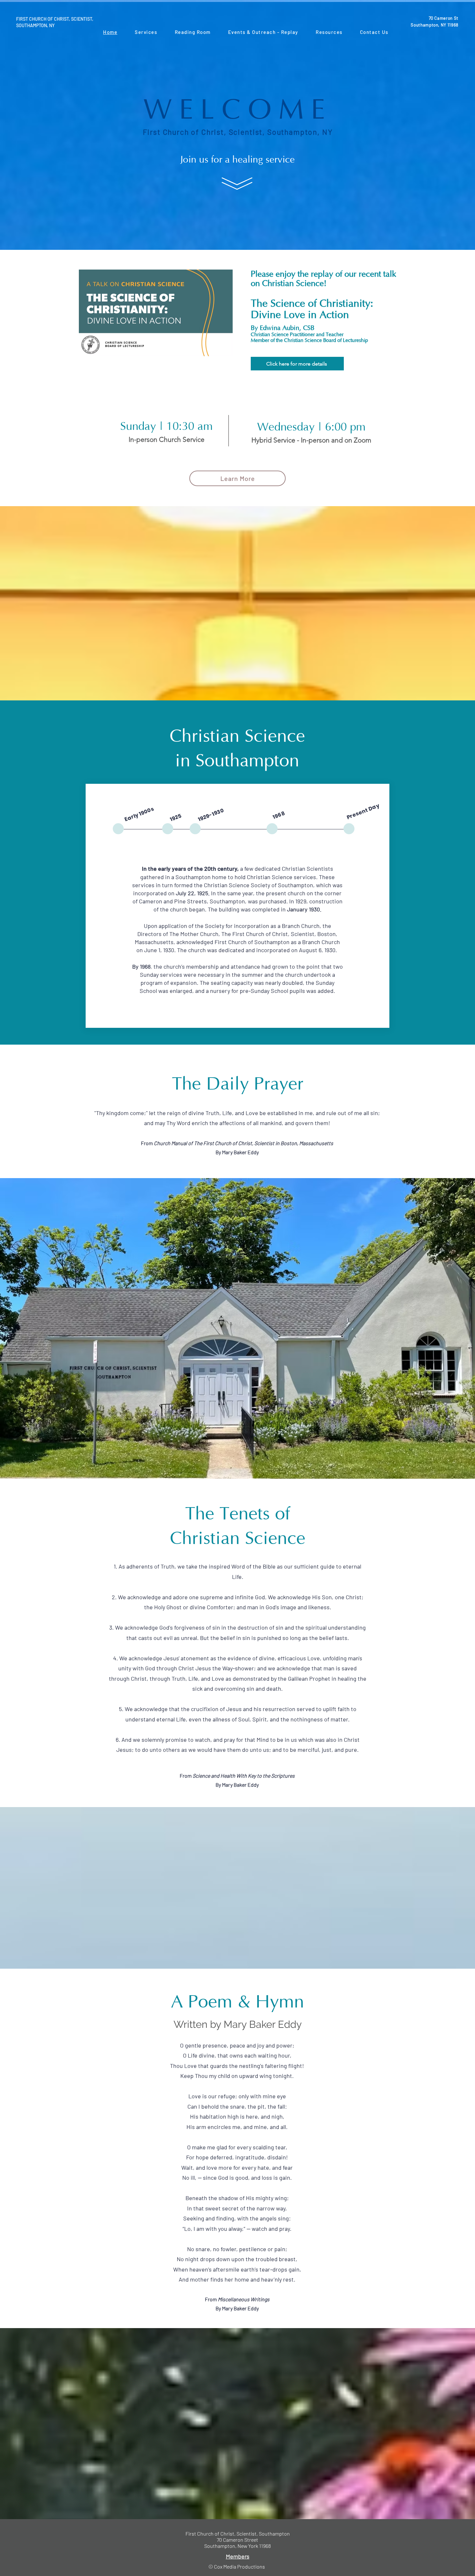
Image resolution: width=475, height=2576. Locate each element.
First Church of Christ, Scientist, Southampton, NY (238, 132)
